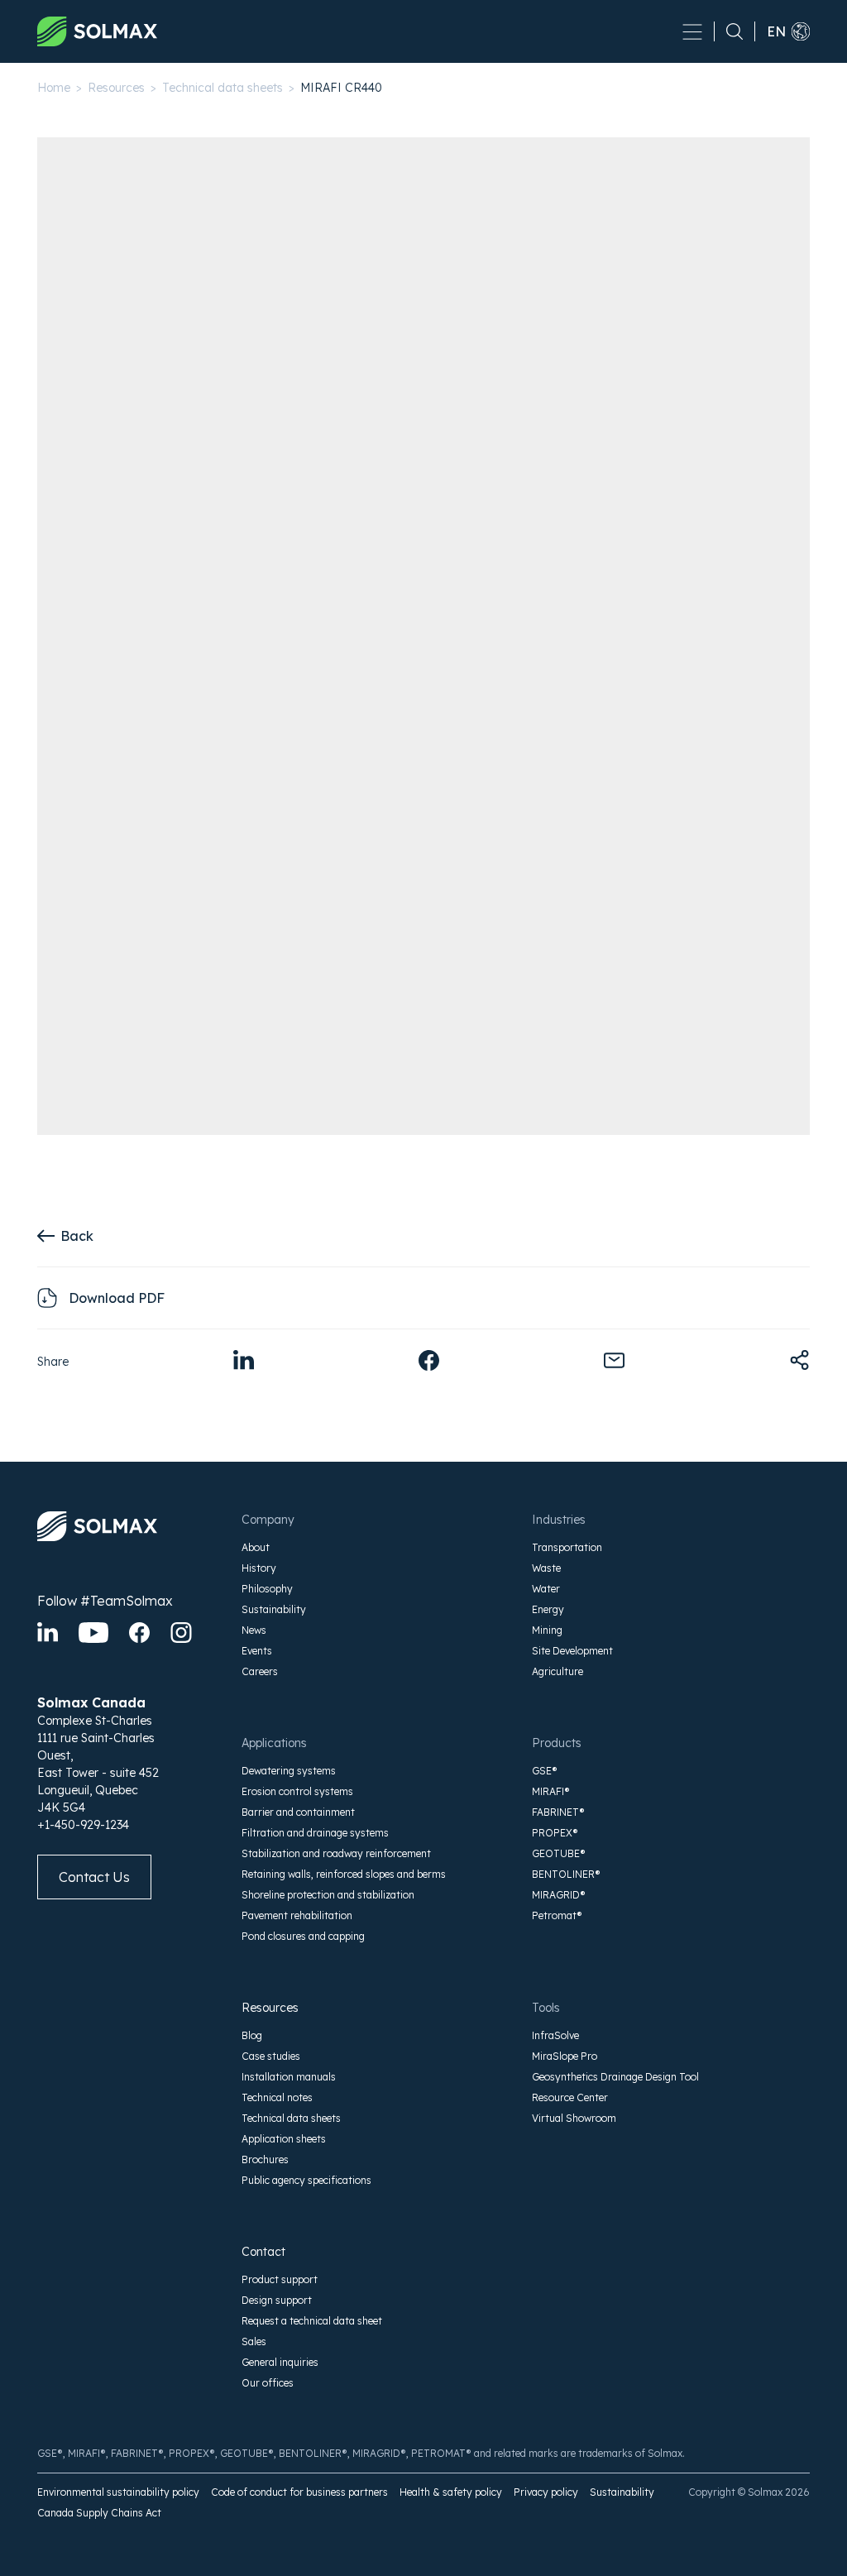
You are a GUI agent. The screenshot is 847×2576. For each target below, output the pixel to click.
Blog (252, 2035)
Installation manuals (289, 2077)
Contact (263, 2252)
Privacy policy (546, 2492)
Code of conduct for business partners (299, 2492)
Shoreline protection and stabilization (328, 1895)
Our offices (268, 2383)
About (256, 1547)
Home (54, 88)
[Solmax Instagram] (181, 1633)
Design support (277, 2300)
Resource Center (570, 2097)
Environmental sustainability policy (118, 2492)
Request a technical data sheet (312, 2321)
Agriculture (557, 1671)
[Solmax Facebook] (139, 1633)
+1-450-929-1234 (83, 1825)
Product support (280, 2279)
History (259, 1568)
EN (776, 31)
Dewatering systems (289, 1771)
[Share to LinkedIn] (244, 1360)
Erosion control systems (297, 1791)
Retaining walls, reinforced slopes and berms (344, 1874)
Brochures (265, 2159)
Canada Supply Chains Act (99, 2513)
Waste (546, 1568)
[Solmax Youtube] (93, 1633)
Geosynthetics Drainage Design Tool (615, 2077)
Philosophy (267, 1589)
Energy (548, 1609)
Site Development (572, 1651)
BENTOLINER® (566, 1874)
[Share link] (799, 1360)
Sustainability (274, 1609)
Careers (260, 1671)
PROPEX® (555, 1833)
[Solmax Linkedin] (48, 1633)
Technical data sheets (223, 88)
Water (546, 1589)
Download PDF (117, 1298)
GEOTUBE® (559, 1853)
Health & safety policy (451, 2492)
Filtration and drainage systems (315, 1833)
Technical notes (277, 2097)
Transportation (567, 1547)
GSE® (545, 1771)
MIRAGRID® (559, 1895)
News (254, 1630)
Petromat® (557, 1915)
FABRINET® (558, 1812)
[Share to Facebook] (429, 1360)
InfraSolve (555, 2035)
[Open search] (729, 31)
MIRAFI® (551, 1791)
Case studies (271, 2056)
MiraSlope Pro (565, 2056)
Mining (547, 1630)
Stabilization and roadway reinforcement (336, 1853)
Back (77, 1236)
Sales (254, 2341)
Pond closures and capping (303, 1936)
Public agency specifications (306, 2180)
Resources (116, 88)
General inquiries (280, 2362)
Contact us (94, 1877)
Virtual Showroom (574, 2118)
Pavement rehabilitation (297, 1915)
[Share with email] (614, 1360)
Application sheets (284, 2139)
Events (257, 1651)
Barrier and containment (298, 1812)
